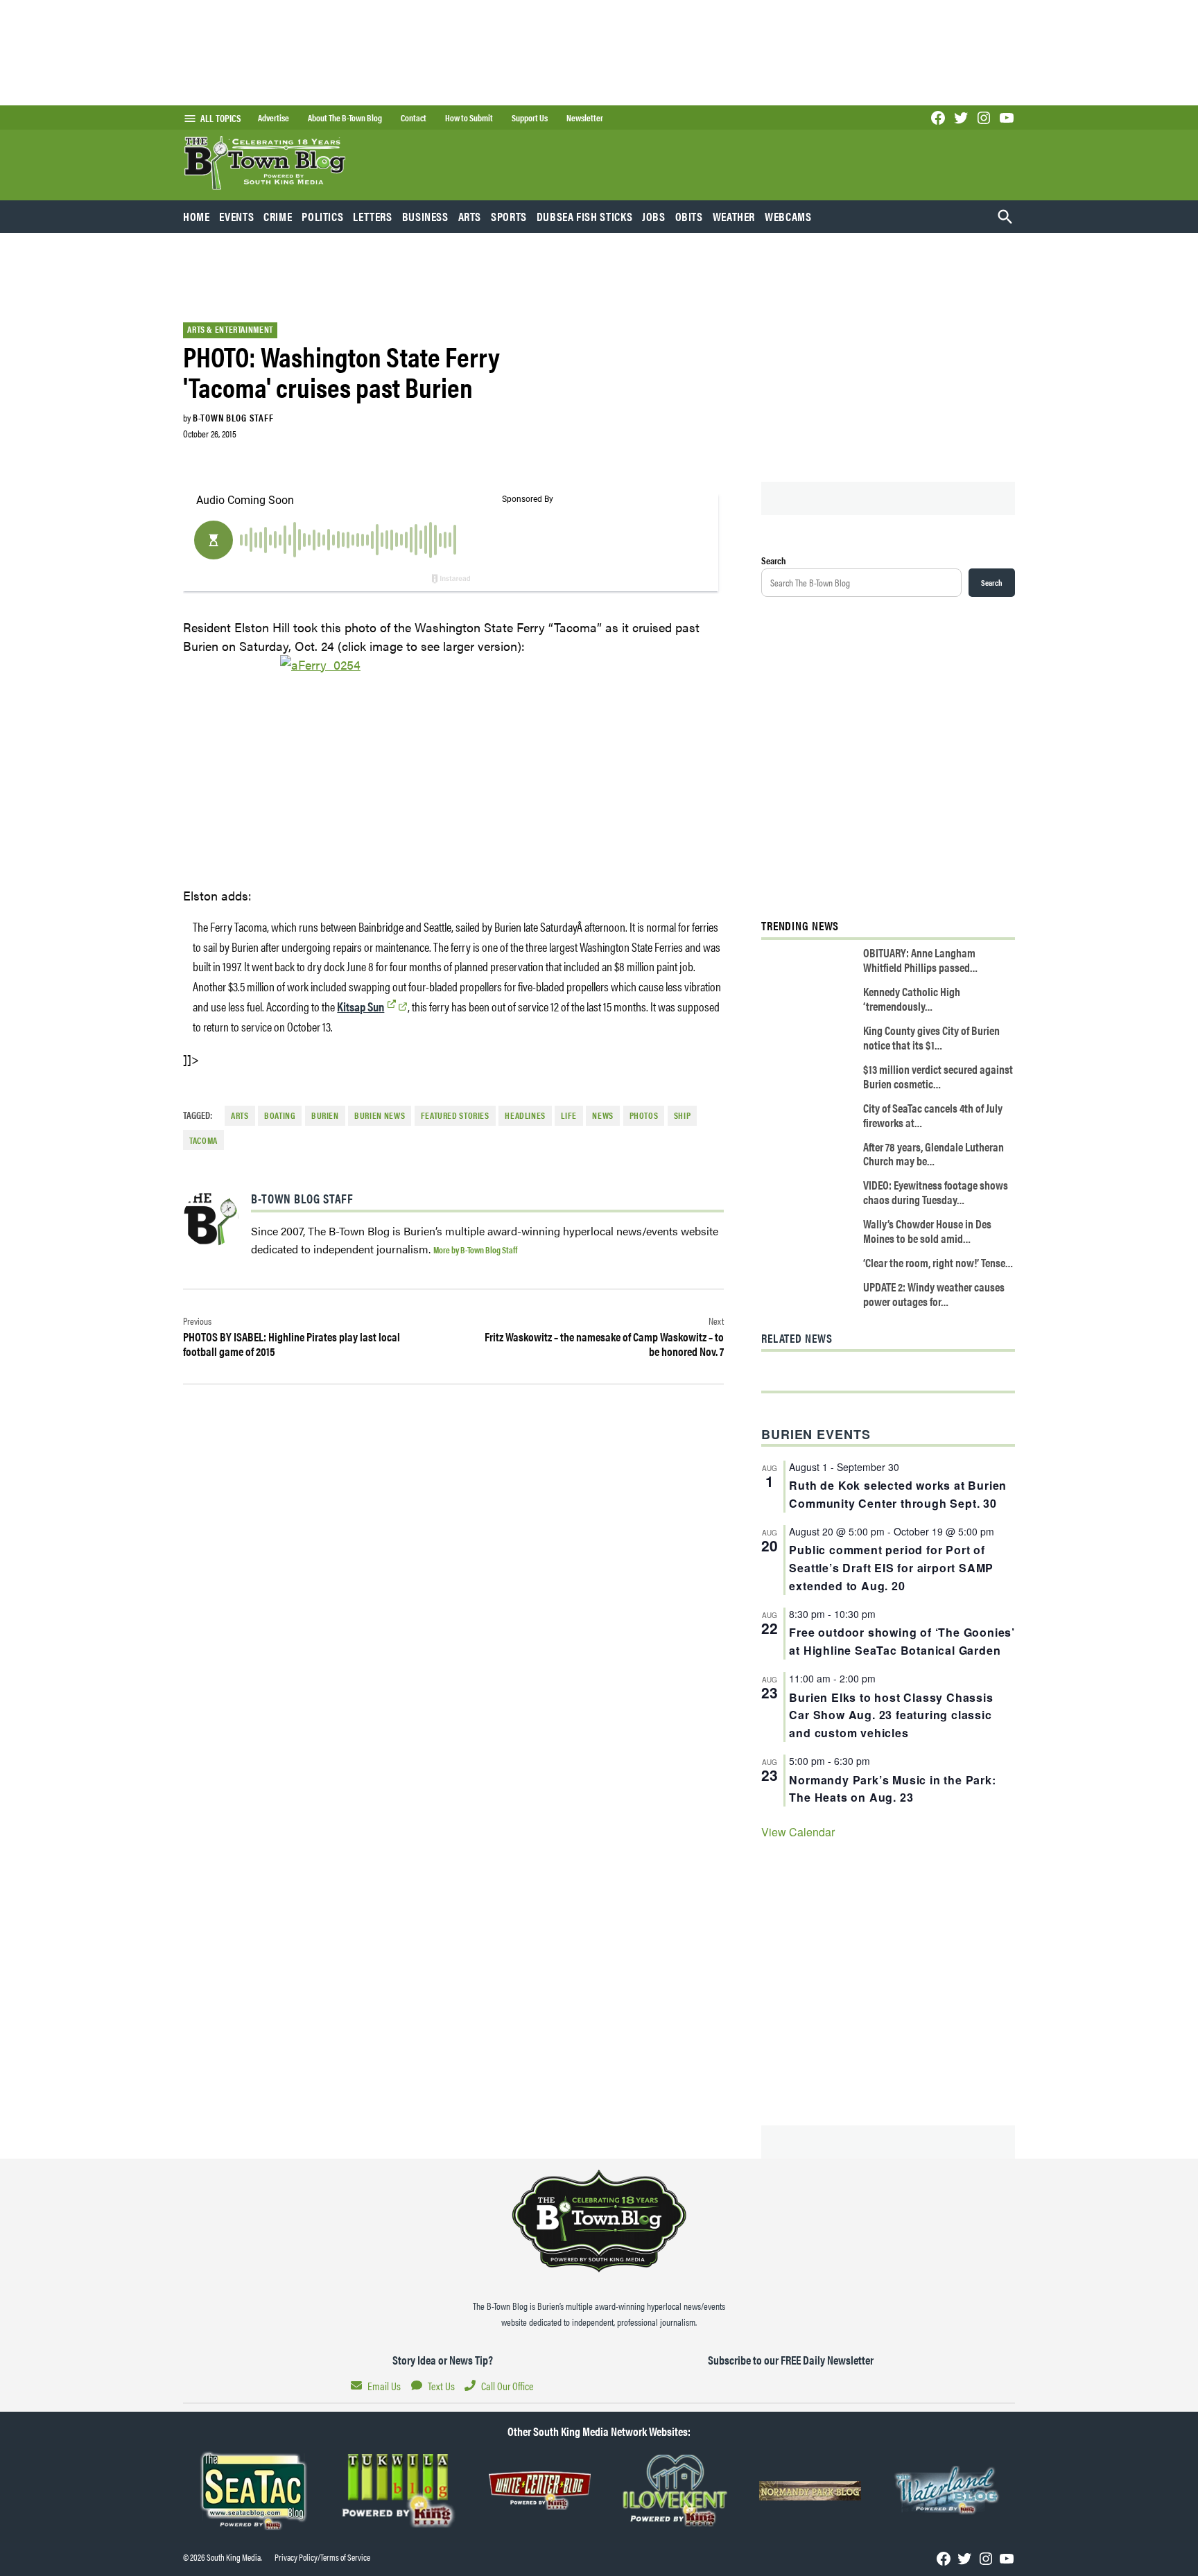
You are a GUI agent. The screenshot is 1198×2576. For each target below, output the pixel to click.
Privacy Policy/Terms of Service (322, 2557)
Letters (372, 216)
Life (569, 1115)
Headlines (525, 1115)
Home (197, 216)
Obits (689, 216)
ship (683, 1115)
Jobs (654, 216)
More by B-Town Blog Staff (475, 1250)
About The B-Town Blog (345, 118)
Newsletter (585, 118)
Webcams (788, 216)
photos (644, 1115)
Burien (325, 1115)
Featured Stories (455, 1115)
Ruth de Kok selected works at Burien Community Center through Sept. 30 (898, 1494)
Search (774, 560)
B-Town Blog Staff (233, 417)
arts (240, 1115)
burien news (380, 1115)
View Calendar (798, 1832)
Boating (280, 1115)
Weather (734, 216)
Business (425, 216)
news (603, 1115)
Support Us (530, 118)
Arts (470, 216)
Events (236, 216)
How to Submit (469, 118)
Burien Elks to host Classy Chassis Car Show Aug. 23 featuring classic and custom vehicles (891, 1715)
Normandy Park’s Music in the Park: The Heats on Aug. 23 (892, 1789)
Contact (414, 118)
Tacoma (203, 1140)
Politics (322, 216)
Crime (278, 216)
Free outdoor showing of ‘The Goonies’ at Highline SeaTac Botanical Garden (902, 1641)
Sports (509, 216)
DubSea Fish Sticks (584, 216)
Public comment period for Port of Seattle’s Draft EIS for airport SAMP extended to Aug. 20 (891, 1568)
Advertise (274, 118)
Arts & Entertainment (230, 329)
